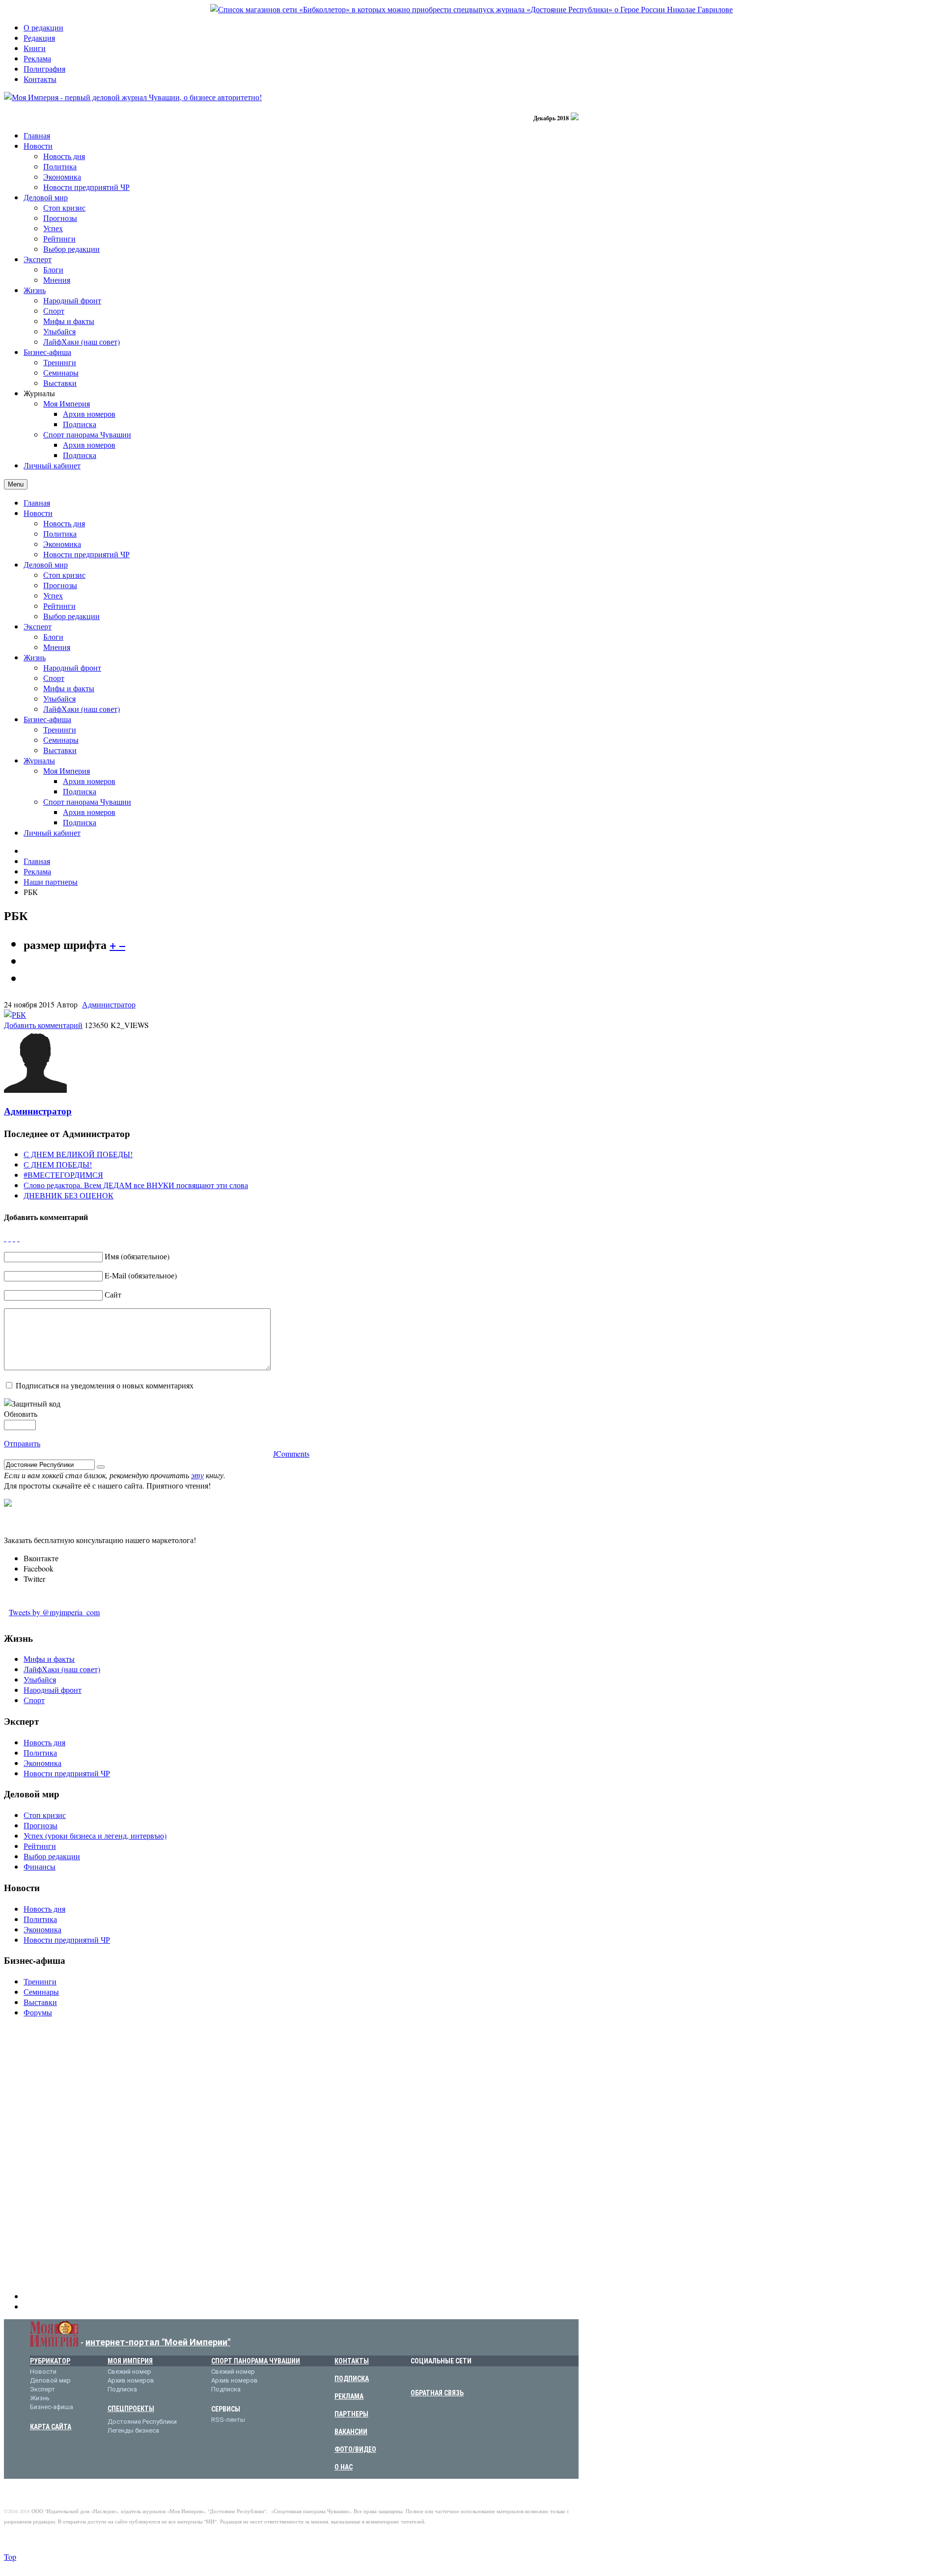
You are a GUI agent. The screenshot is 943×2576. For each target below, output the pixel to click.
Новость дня (64, 523)
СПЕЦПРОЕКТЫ (131, 2409)
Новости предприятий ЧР (86, 554)
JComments (291, 1453)
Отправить (22, 1443)
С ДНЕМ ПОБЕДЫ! (58, 1164)
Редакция (39, 38)
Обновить (21, 1414)
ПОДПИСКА (352, 2379)
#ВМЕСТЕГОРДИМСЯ (63, 1175)
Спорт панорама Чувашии (87, 801)
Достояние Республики (142, 2422)
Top (10, 2557)
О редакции (43, 27)
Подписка (80, 791)
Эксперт (38, 626)
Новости (38, 513)
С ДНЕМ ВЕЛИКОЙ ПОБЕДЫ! (78, 1154)
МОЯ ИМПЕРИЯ (130, 2361)
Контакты (40, 79)
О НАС (344, 2467)
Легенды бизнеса (133, 2430)
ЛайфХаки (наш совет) (82, 709)
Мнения (57, 647)
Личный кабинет (52, 832)
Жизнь (35, 657)
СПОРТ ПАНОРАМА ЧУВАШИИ (256, 2361)
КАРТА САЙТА (51, 2427)
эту (197, 1475)
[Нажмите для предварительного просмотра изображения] (15, 1015)
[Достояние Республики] (471, 9)
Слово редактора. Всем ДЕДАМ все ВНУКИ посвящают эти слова (136, 1185)
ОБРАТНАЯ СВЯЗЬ (437, 2393)
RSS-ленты (228, 2420)
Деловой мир (46, 564)
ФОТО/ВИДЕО (355, 2449)
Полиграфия (44, 68)
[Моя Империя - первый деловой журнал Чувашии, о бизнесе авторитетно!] (133, 97)
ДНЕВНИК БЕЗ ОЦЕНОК (69, 1195)
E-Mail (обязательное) (141, 1275)
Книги (35, 48)
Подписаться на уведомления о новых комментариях (105, 1385)
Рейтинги (59, 606)
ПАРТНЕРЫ (351, 2414)
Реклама (37, 58)
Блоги (53, 637)
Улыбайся (59, 698)
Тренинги (60, 729)
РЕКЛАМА (349, 2396)
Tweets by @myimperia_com (54, 1612)
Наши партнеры (51, 881)
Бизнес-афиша (47, 719)
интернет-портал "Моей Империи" (158, 2342)
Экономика (62, 544)
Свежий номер (129, 2372)
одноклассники (462, 2377)
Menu (16, 484)
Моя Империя (67, 771)
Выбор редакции (71, 616)
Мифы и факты (69, 688)
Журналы (39, 760)
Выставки (60, 750)
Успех (53, 595)
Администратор (109, 1004)
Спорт (54, 678)
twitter (447, 2377)
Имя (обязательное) (137, 1256)
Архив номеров (89, 781)
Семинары (61, 740)
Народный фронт (72, 667)
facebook (432, 2377)
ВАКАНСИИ (351, 2432)
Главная (37, 502)
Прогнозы (60, 585)
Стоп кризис (64, 575)
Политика (60, 533)
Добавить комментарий (43, 1025)
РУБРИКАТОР (50, 2361)
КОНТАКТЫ (352, 2361)
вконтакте (417, 2377)
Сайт (113, 1294)
